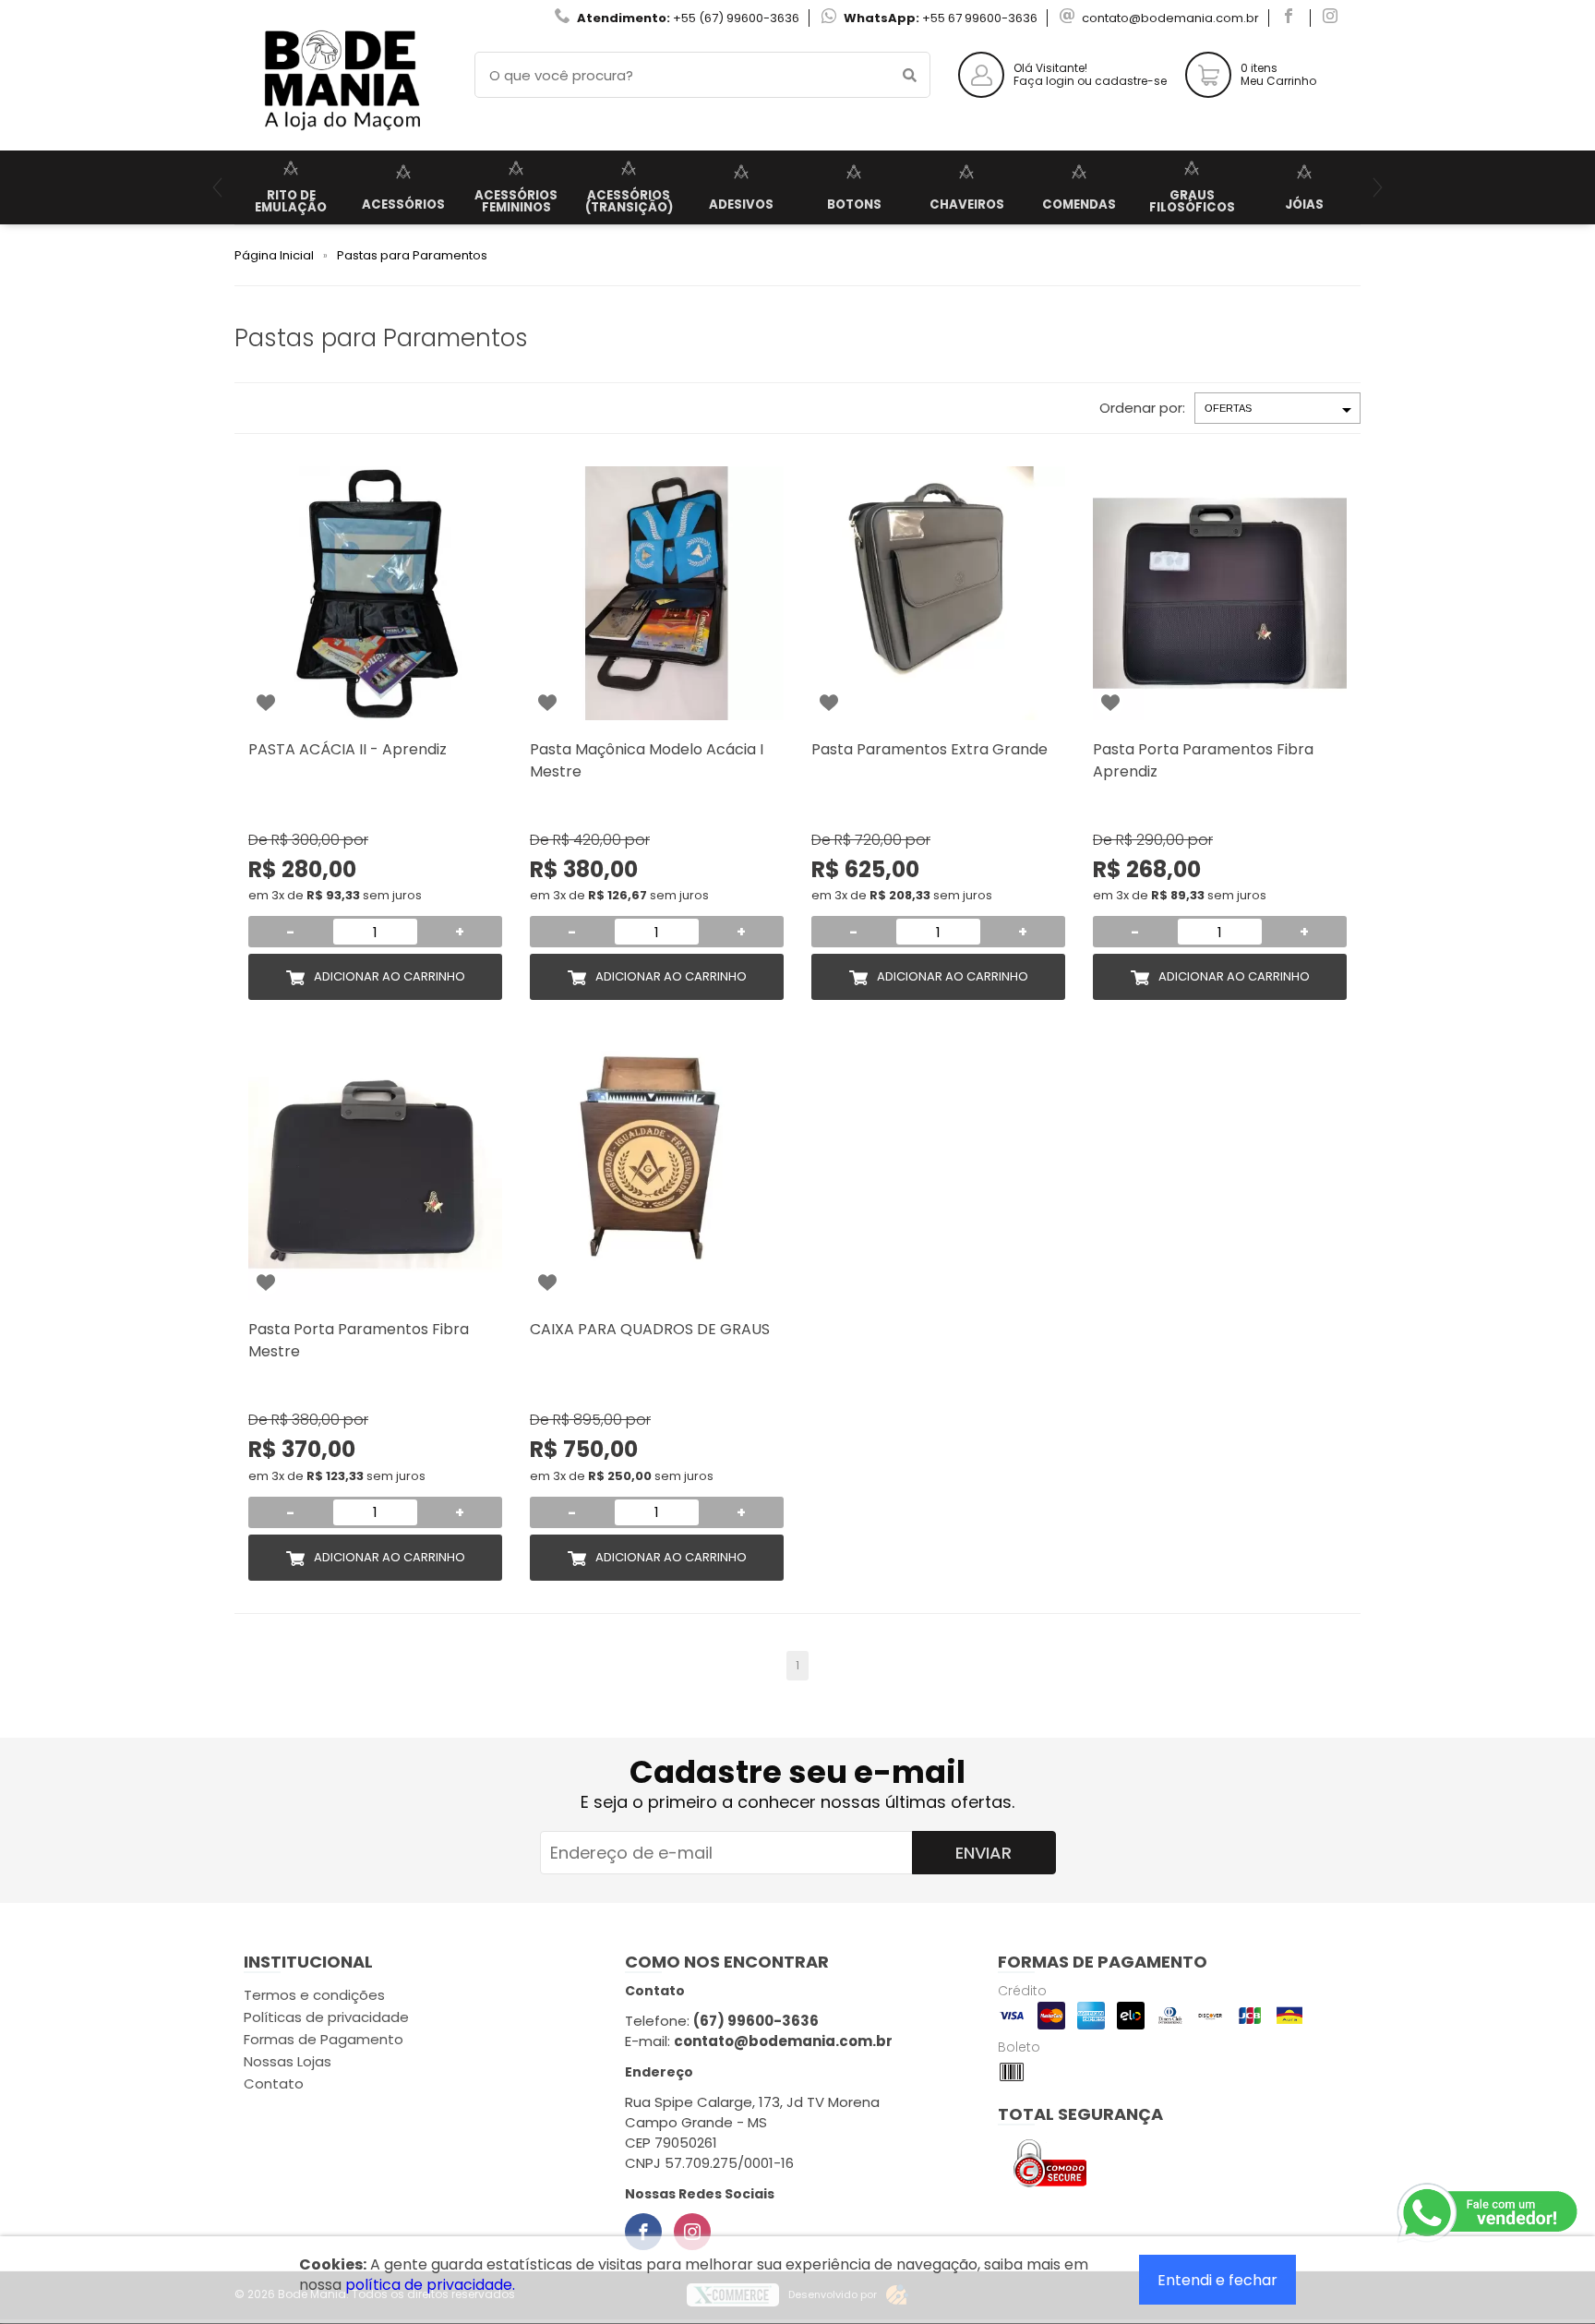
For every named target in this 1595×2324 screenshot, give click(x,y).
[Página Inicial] (341, 136)
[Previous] (217, 187)
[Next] (1378, 187)
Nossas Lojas (288, 2061)
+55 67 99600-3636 (980, 18)
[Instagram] (692, 2232)
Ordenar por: (1142, 408)
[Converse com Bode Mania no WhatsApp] (1489, 2213)
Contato (274, 2083)
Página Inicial (274, 255)
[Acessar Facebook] (1291, 18)
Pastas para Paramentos (412, 255)
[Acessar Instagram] (1332, 18)
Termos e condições (314, 1995)
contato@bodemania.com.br (1170, 18)
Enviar (983, 1853)
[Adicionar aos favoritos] (266, 703)
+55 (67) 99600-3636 (736, 18)
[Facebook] (643, 2232)
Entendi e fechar (1217, 2280)
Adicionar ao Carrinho (390, 976)
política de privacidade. (430, 2285)
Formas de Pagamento (324, 2039)
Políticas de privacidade (326, 2017)
